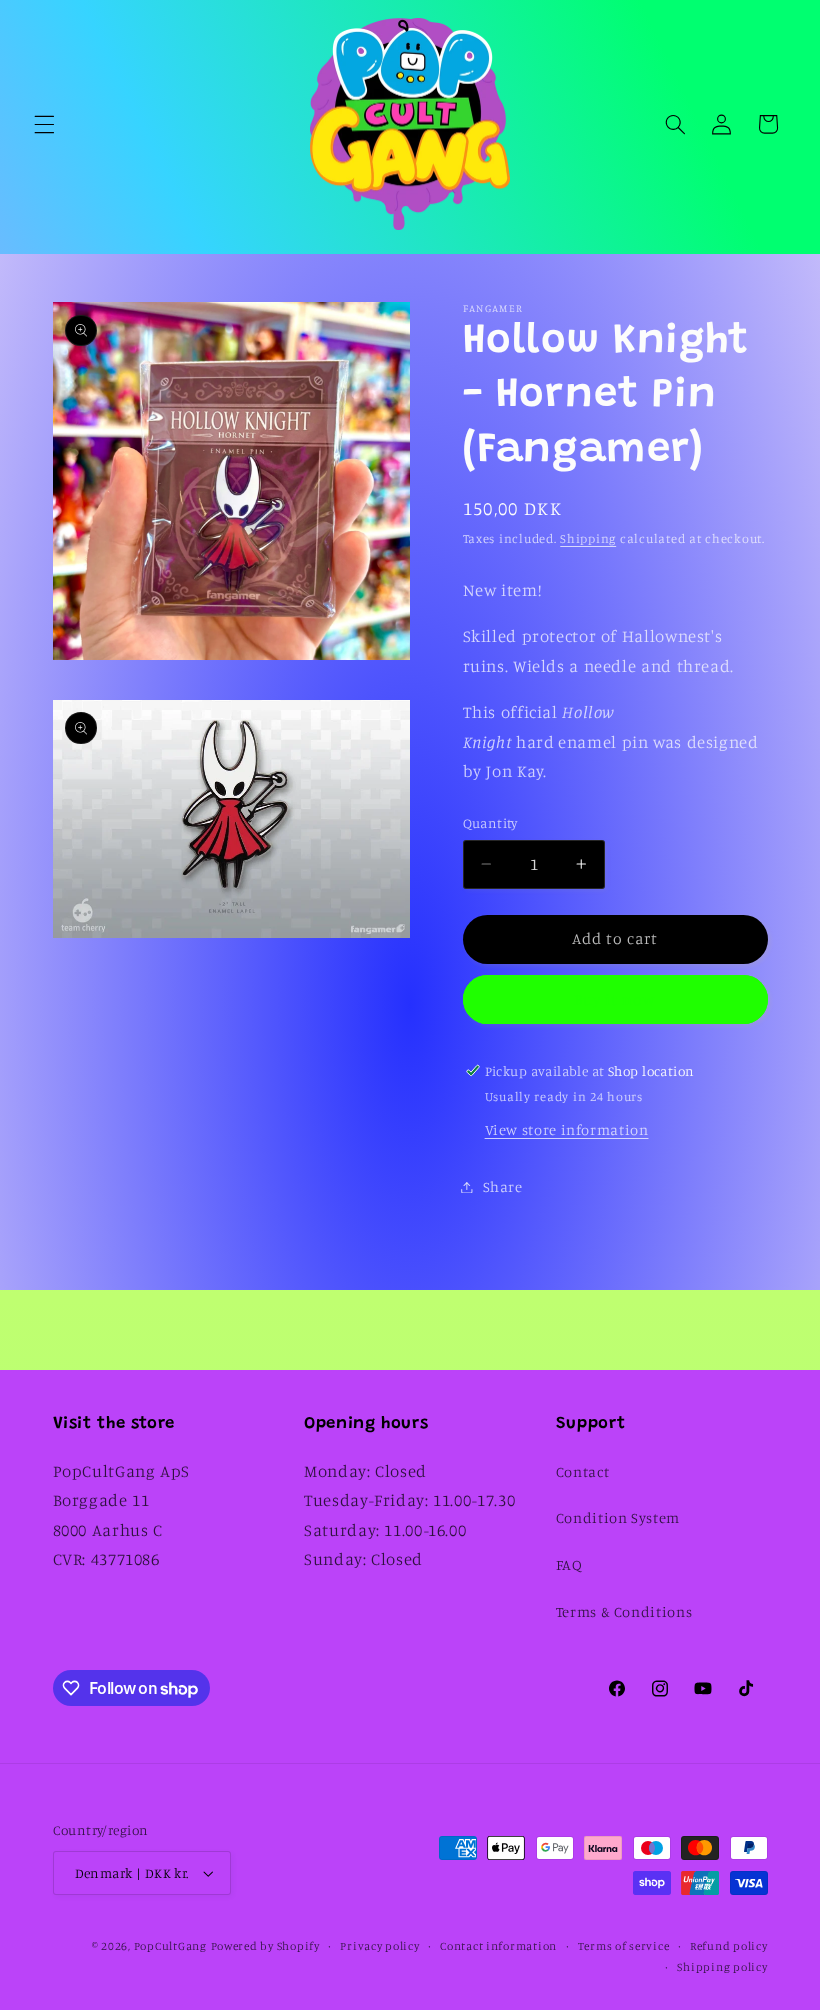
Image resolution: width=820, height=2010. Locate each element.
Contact (582, 1471)
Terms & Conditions (624, 1611)
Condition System (618, 1517)
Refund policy (729, 1946)
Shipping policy (722, 1967)
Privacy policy (379, 1946)
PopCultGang (170, 1946)
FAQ (569, 1564)
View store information (567, 1129)
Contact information (498, 1946)
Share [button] (503, 1186)
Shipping (588, 538)
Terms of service (624, 1946)
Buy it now (615, 999)
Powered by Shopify (265, 1946)
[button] (44, 124)
